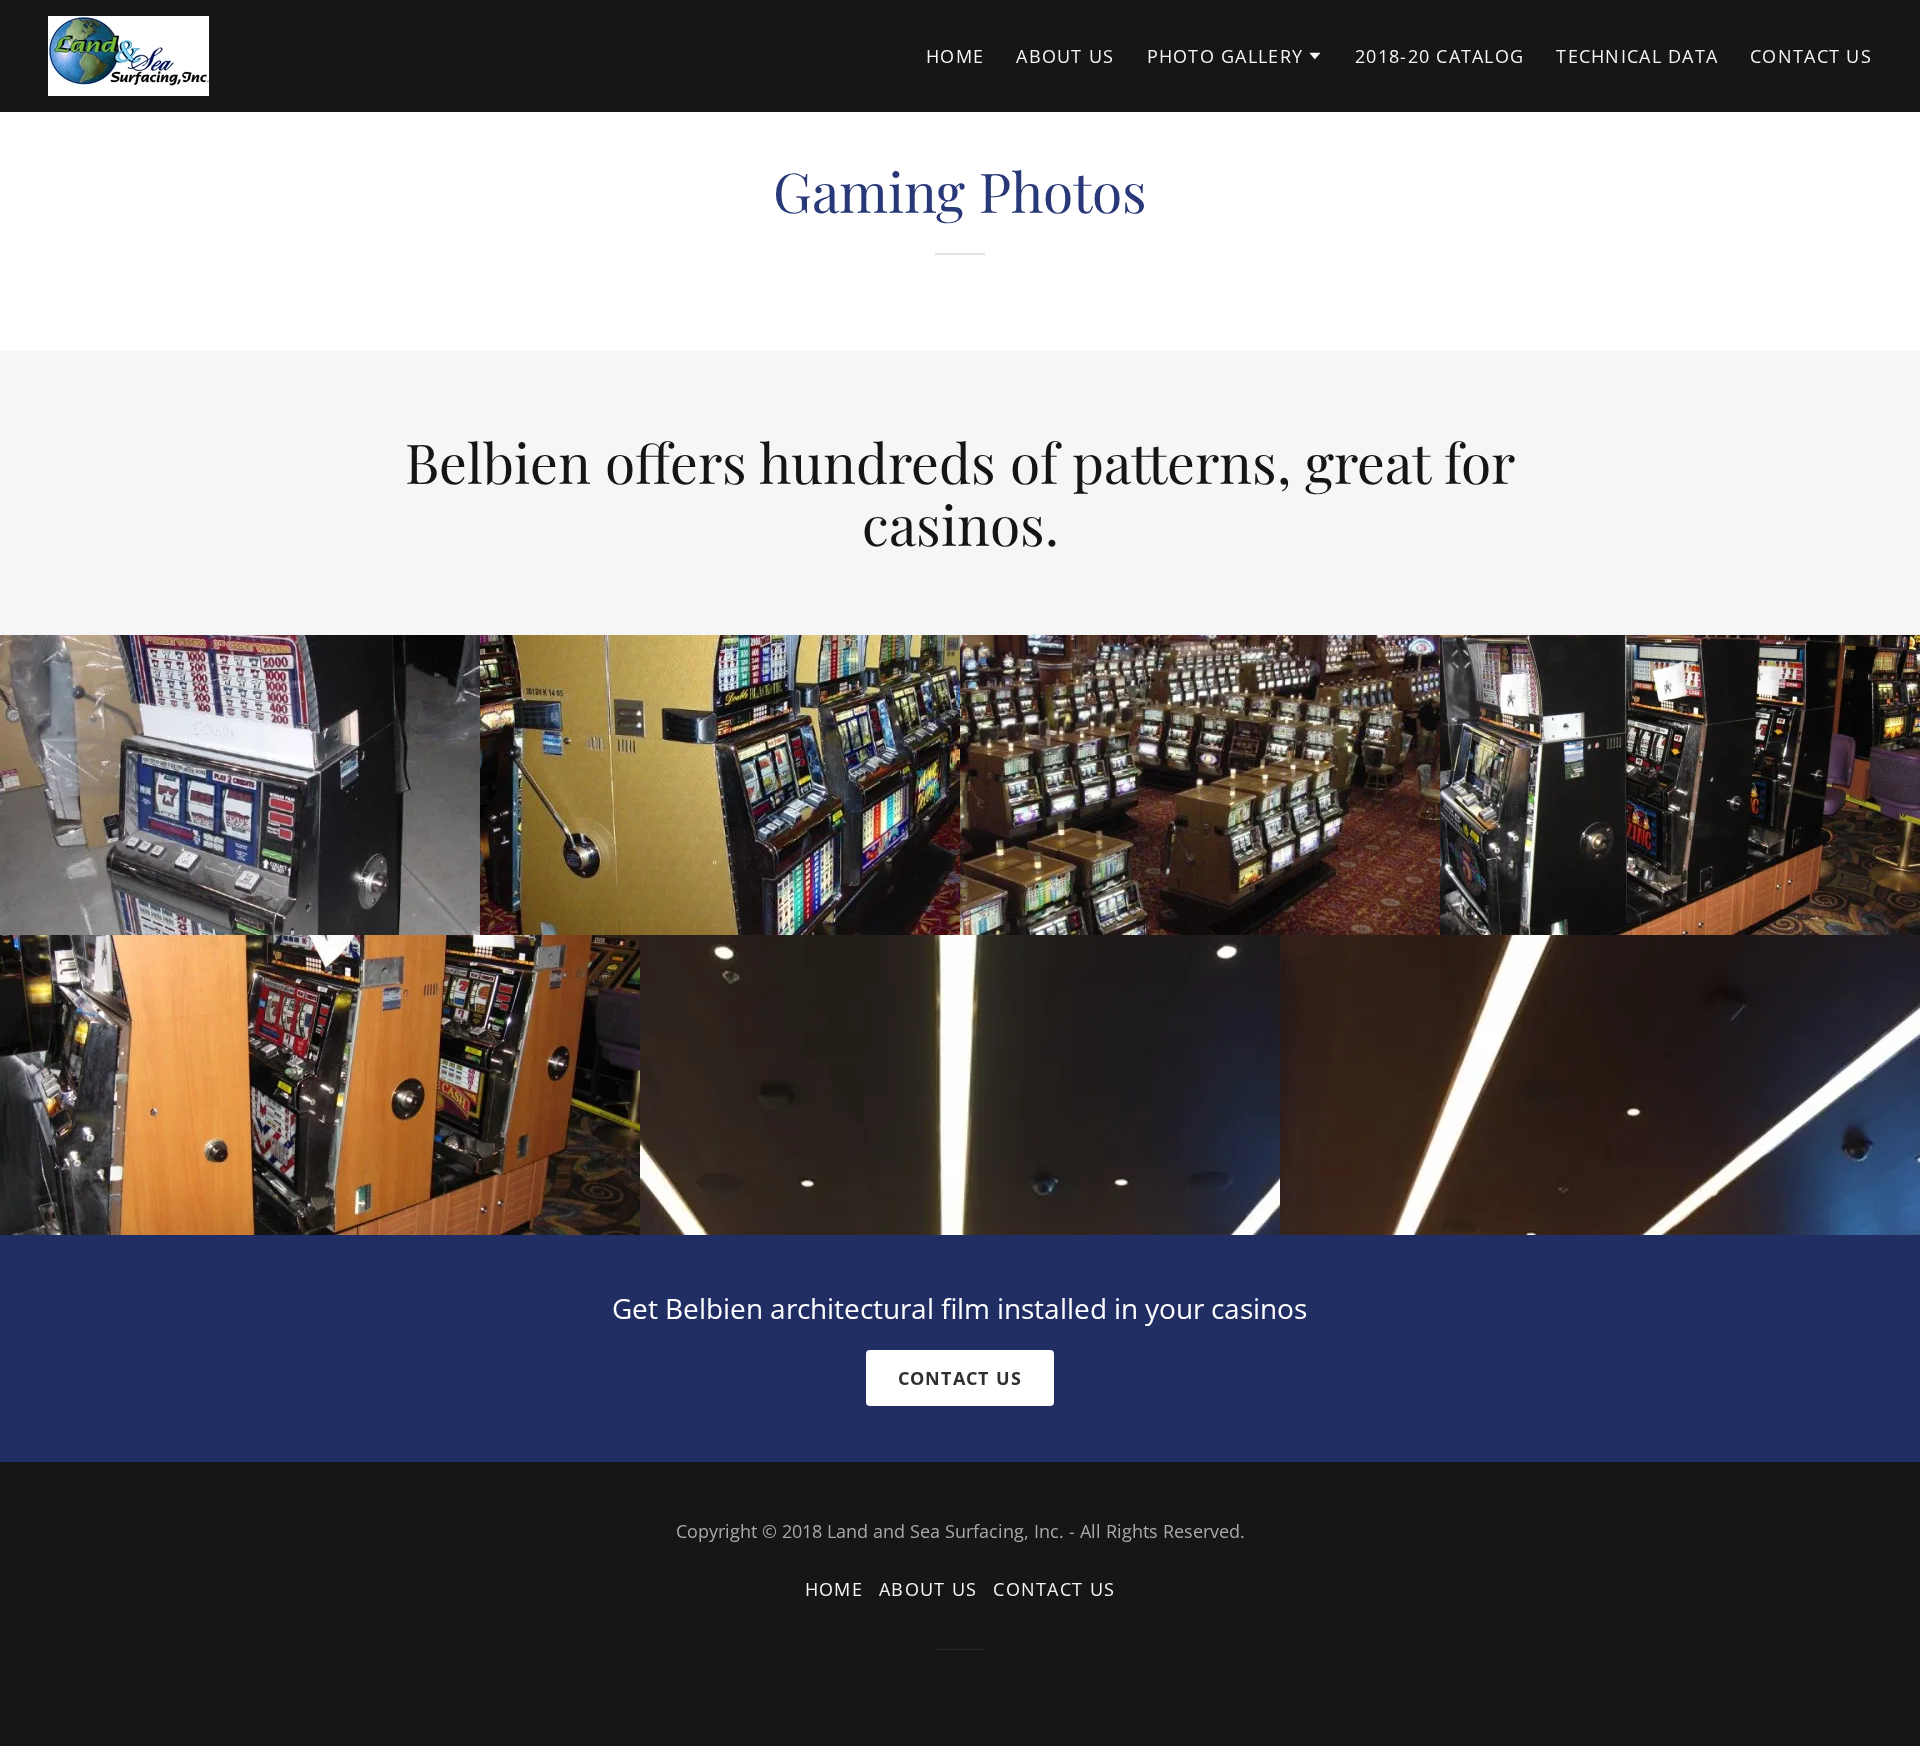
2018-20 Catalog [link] (1439, 56)
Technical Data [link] (1637, 56)
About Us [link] (1065, 56)
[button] (1235, 56)
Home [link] (955, 56)
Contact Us (960, 1378)
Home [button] (834, 1589)
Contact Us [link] (1811, 56)
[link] (128, 54)
